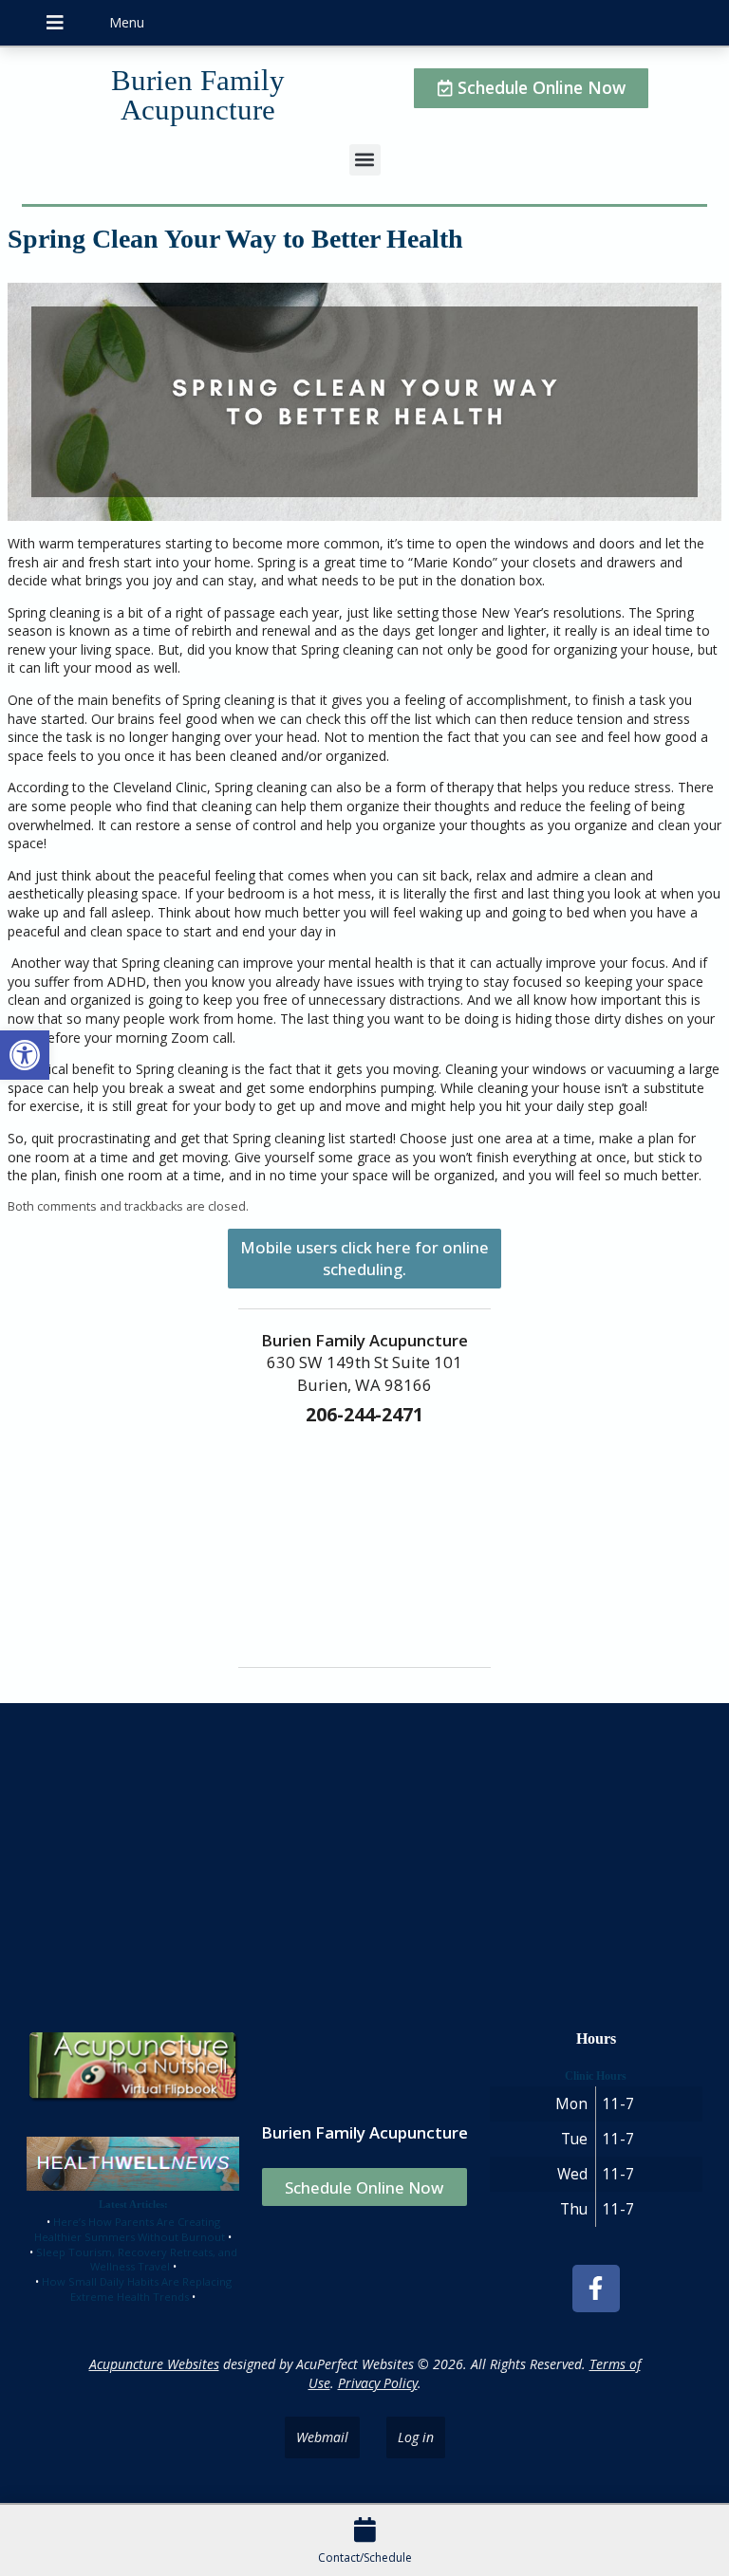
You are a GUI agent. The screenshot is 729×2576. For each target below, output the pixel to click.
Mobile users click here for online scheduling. (364, 1258)
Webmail (322, 2437)
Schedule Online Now (364, 2187)
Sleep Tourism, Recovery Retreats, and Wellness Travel (137, 2260)
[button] (25, 1055)
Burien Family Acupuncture (198, 95)
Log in (416, 2437)
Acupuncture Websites (154, 2364)
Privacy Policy (378, 2383)
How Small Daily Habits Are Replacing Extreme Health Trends (137, 2289)
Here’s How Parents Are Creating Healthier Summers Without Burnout (130, 2229)
